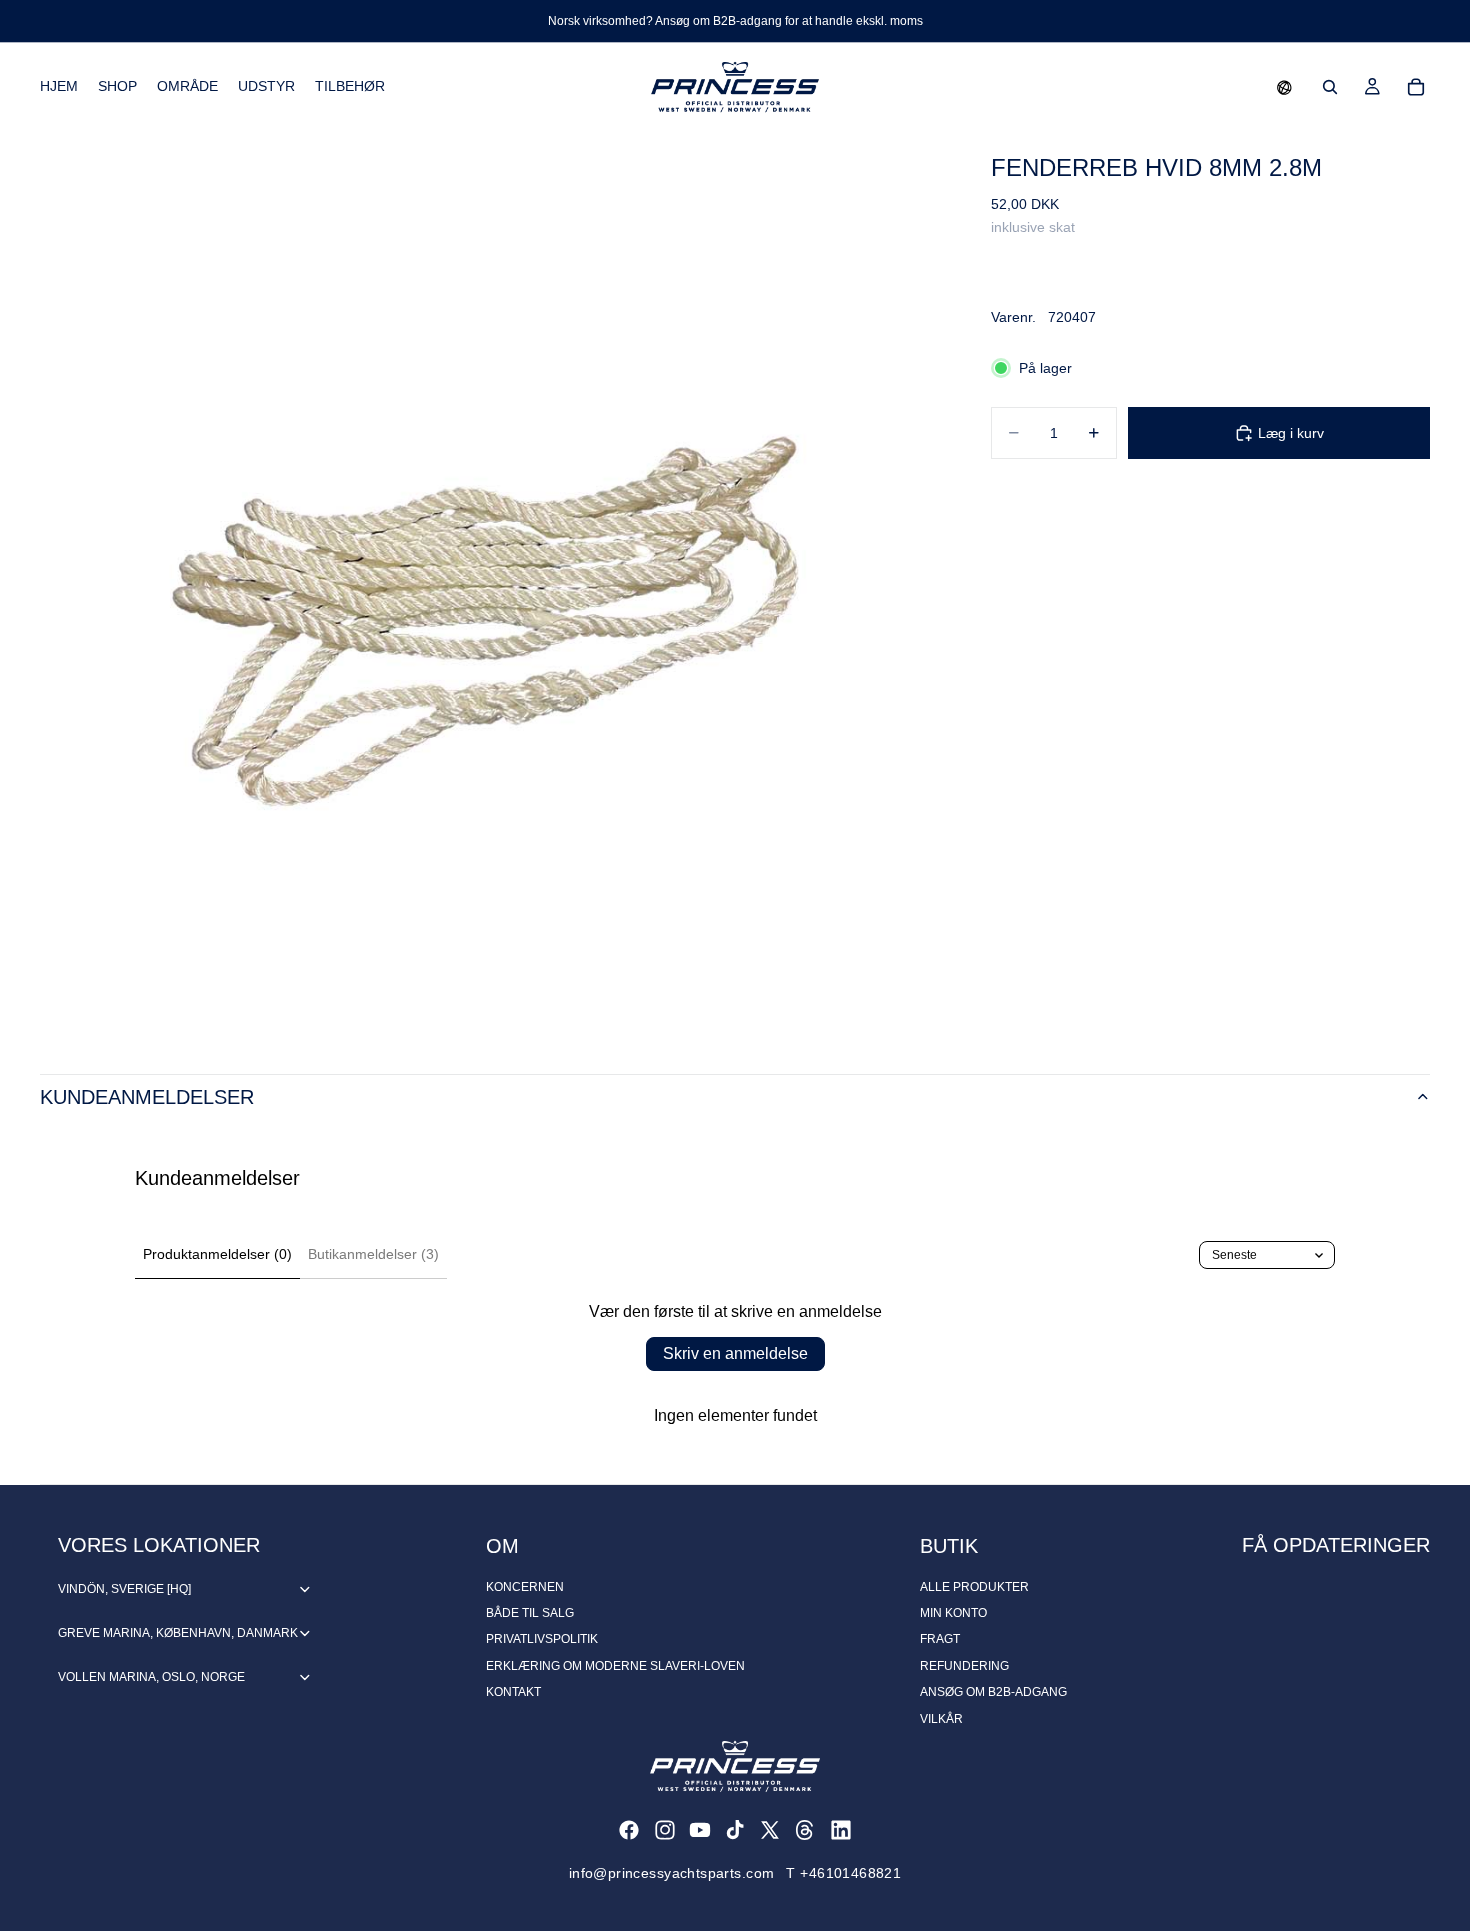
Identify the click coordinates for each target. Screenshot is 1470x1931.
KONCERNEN (525, 1587)
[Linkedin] (841, 1830)
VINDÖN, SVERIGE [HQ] (124, 1589)
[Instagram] (665, 1830)
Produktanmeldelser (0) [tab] (217, 1254)
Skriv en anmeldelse (735, 1353)
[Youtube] (700, 1830)
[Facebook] (629, 1830)
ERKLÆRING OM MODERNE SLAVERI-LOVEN (615, 1666)
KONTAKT (513, 1692)
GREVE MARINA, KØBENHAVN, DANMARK (178, 1633)
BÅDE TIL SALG (530, 1613)
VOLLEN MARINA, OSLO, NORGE (151, 1677)
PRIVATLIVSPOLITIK (542, 1639)
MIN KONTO (953, 1613)
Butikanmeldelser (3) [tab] (373, 1254)
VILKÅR (941, 1719)
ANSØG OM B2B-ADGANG (993, 1692)
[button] (1284, 87)
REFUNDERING (964, 1666)
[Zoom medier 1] (491, 582)
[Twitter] (770, 1830)
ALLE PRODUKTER (974, 1587)
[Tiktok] (735, 1830)
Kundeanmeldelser (147, 1097)
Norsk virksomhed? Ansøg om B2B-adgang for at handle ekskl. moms (735, 21)
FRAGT (940, 1639)
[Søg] (1330, 87)
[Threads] (805, 1830)
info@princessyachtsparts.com (672, 1873)
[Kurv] (1416, 87)
